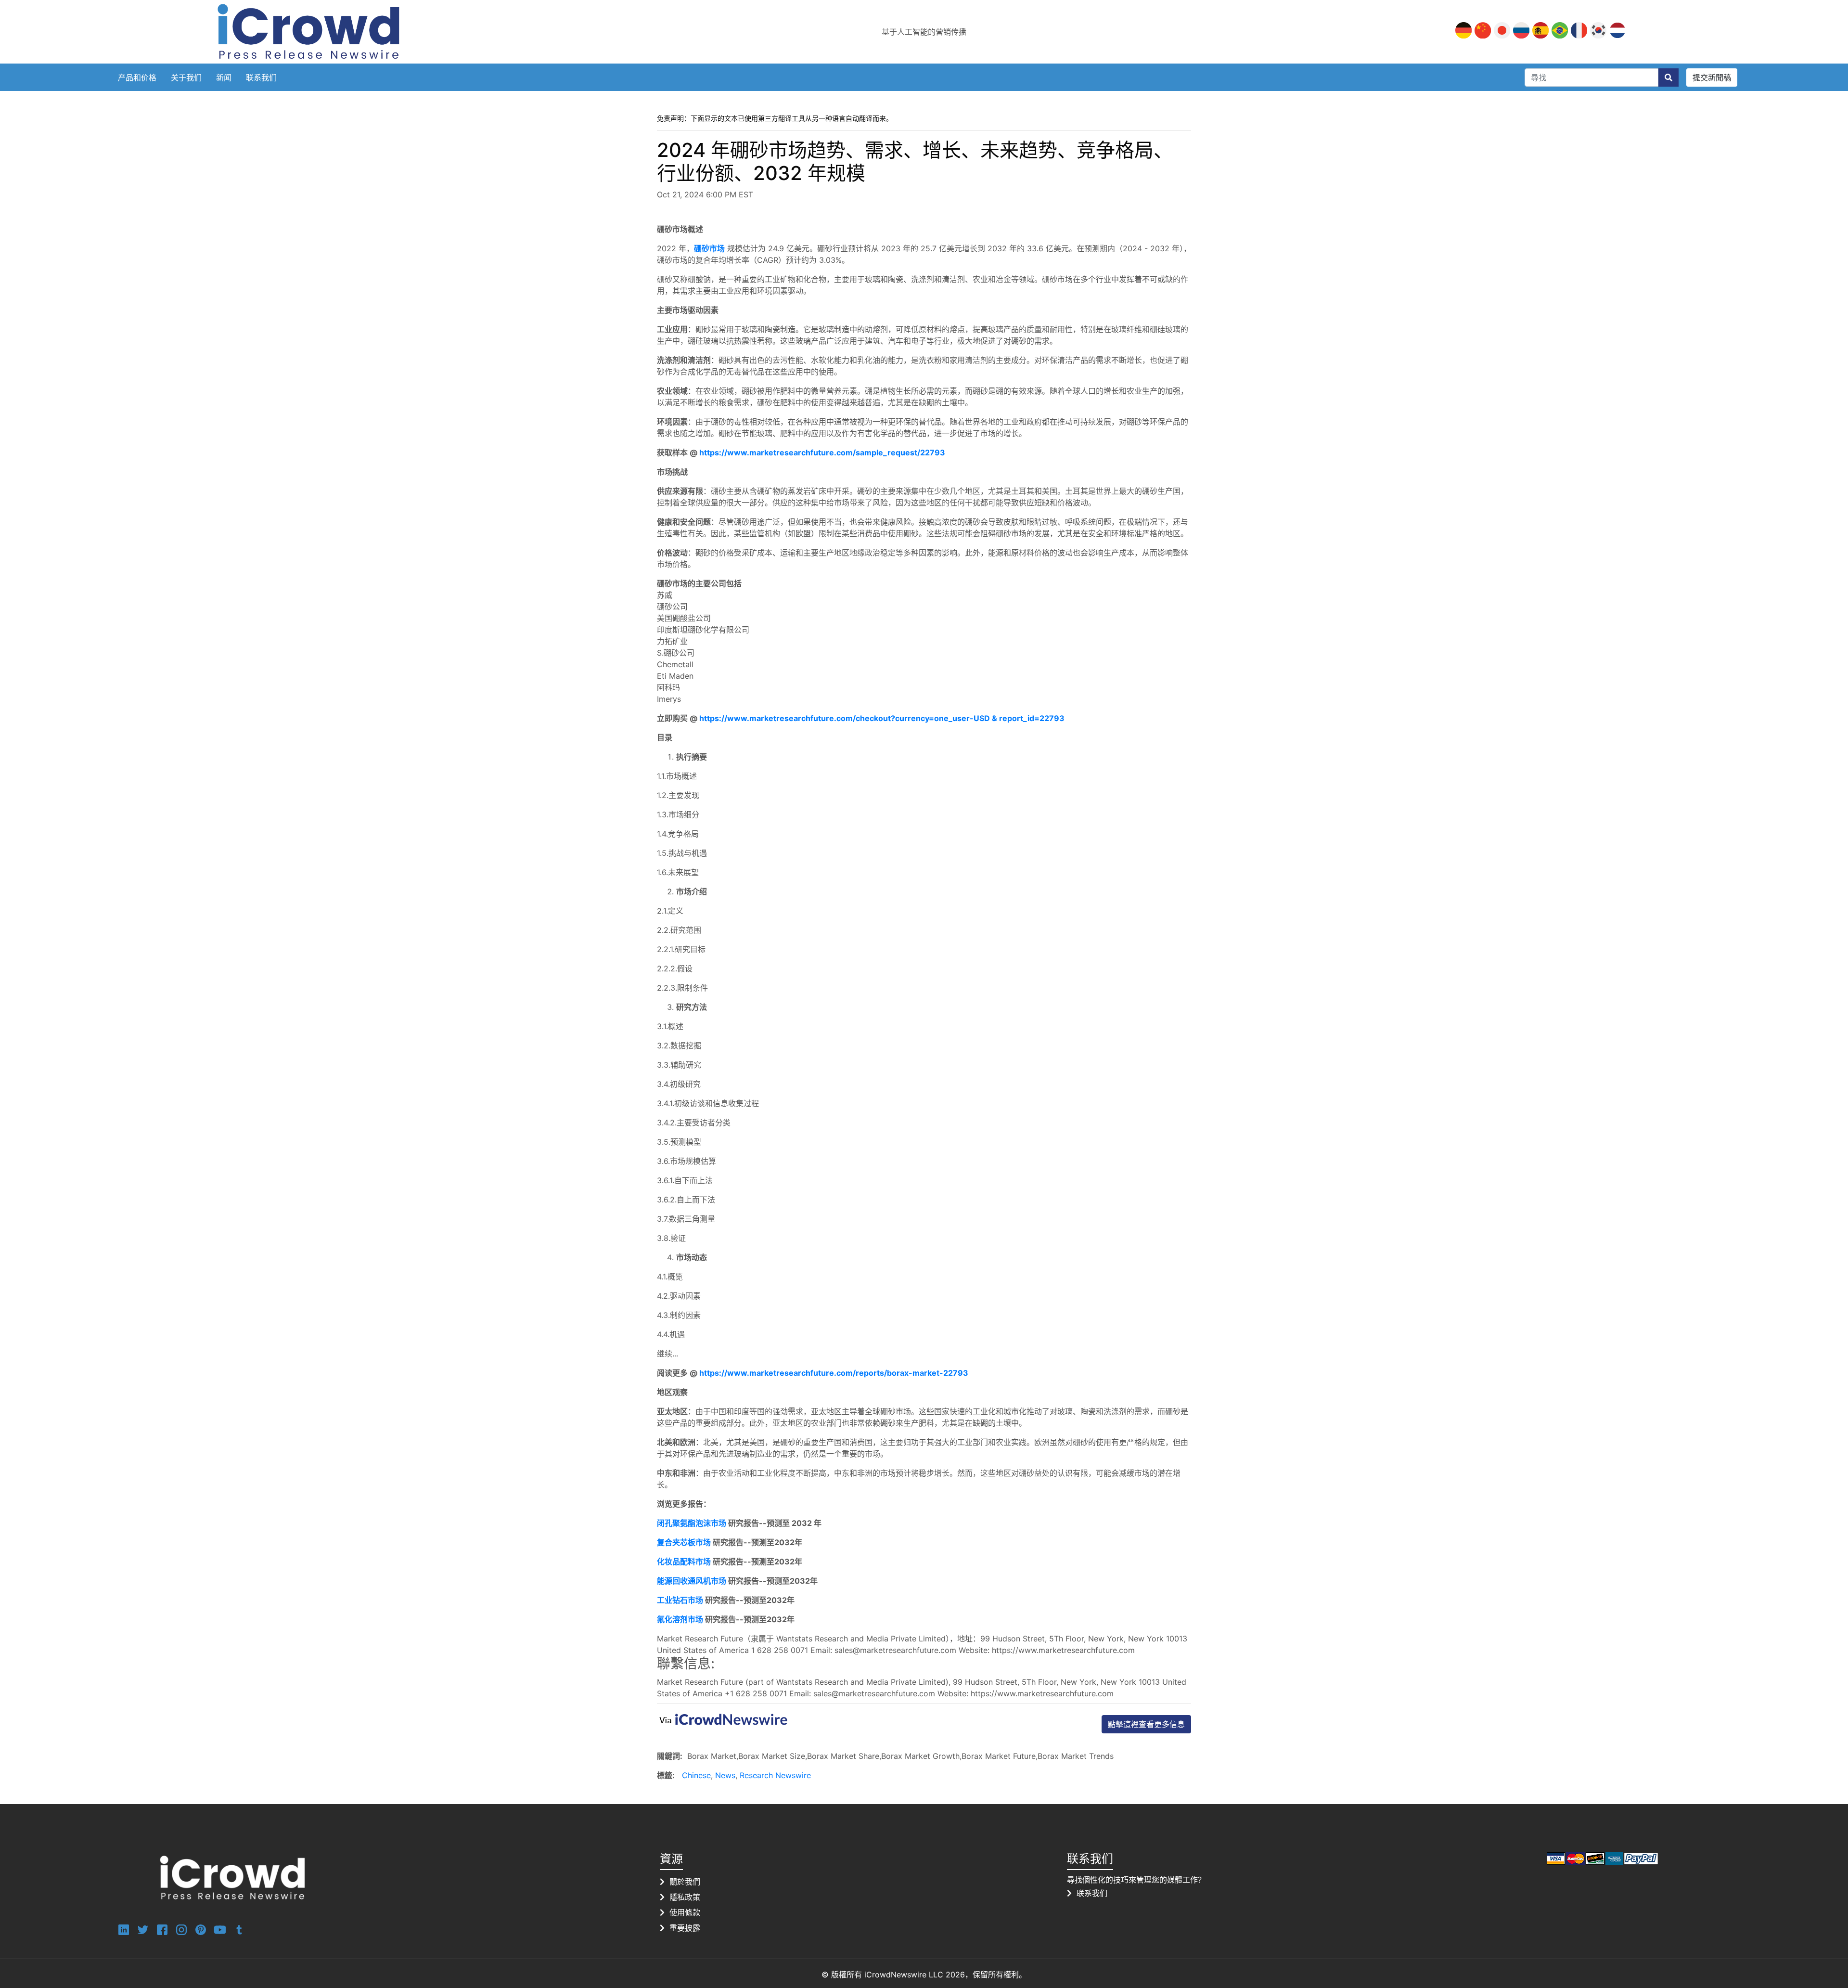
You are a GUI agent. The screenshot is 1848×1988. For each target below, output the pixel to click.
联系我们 (261, 77)
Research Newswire (775, 1775)
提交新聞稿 (1712, 77)
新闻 (224, 77)
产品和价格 (137, 77)
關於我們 (685, 1882)
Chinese (696, 1775)
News (725, 1775)
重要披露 (685, 1928)
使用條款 (685, 1912)
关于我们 (186, 77)
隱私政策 (685, 1897)
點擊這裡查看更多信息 (1146, 1724)
